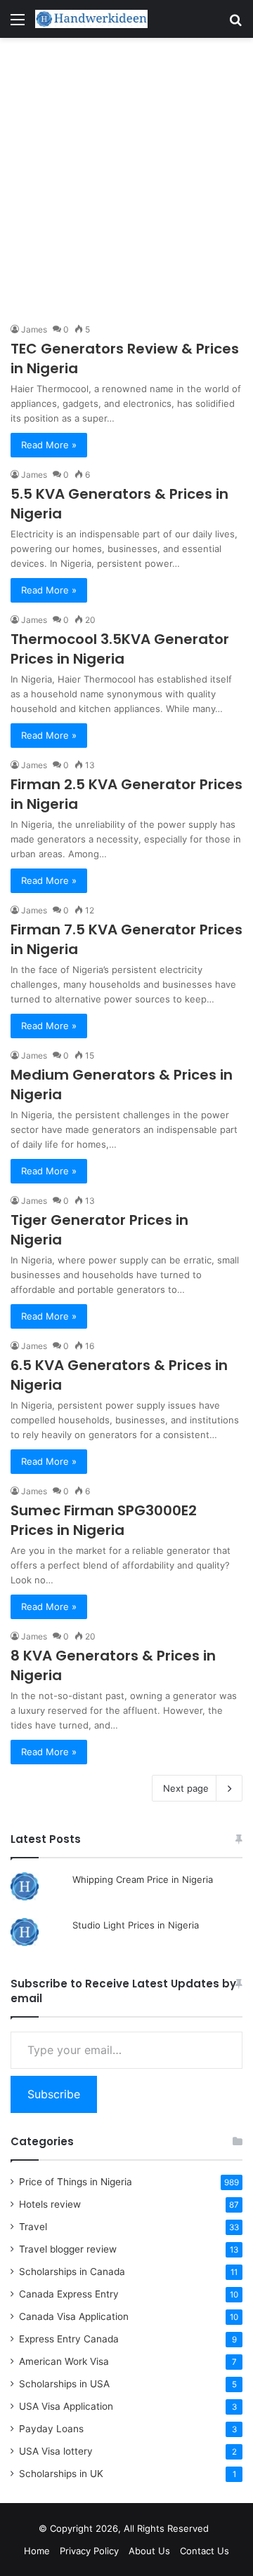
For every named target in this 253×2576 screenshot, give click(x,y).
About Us (149, 2551)
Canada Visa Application (74, 2316)
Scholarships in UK (61, 2474)
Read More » (49, 445)
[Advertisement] (126, 180)
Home (37, 2551)
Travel (33, 2227)
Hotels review (50, 2204)
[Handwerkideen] (91, 19)
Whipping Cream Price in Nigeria (143, 1879)
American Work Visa (64, 2361)
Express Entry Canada (69, 2339)
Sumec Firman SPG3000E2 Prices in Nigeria (104, 1520)
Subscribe (54, 2094)
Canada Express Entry (69, 2294)
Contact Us (205, 2551)
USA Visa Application (66, 2406)
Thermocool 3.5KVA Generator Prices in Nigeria (120, 649)
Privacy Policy (89, 2551)
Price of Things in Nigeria (76, 2182)
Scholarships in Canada (72, 2272)
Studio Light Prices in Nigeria (136, 1925)
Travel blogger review (68, 2249)
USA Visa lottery (56, 2451)
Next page (186, 1788)
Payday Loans (51, 2429)
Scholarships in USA (64, 2384)
